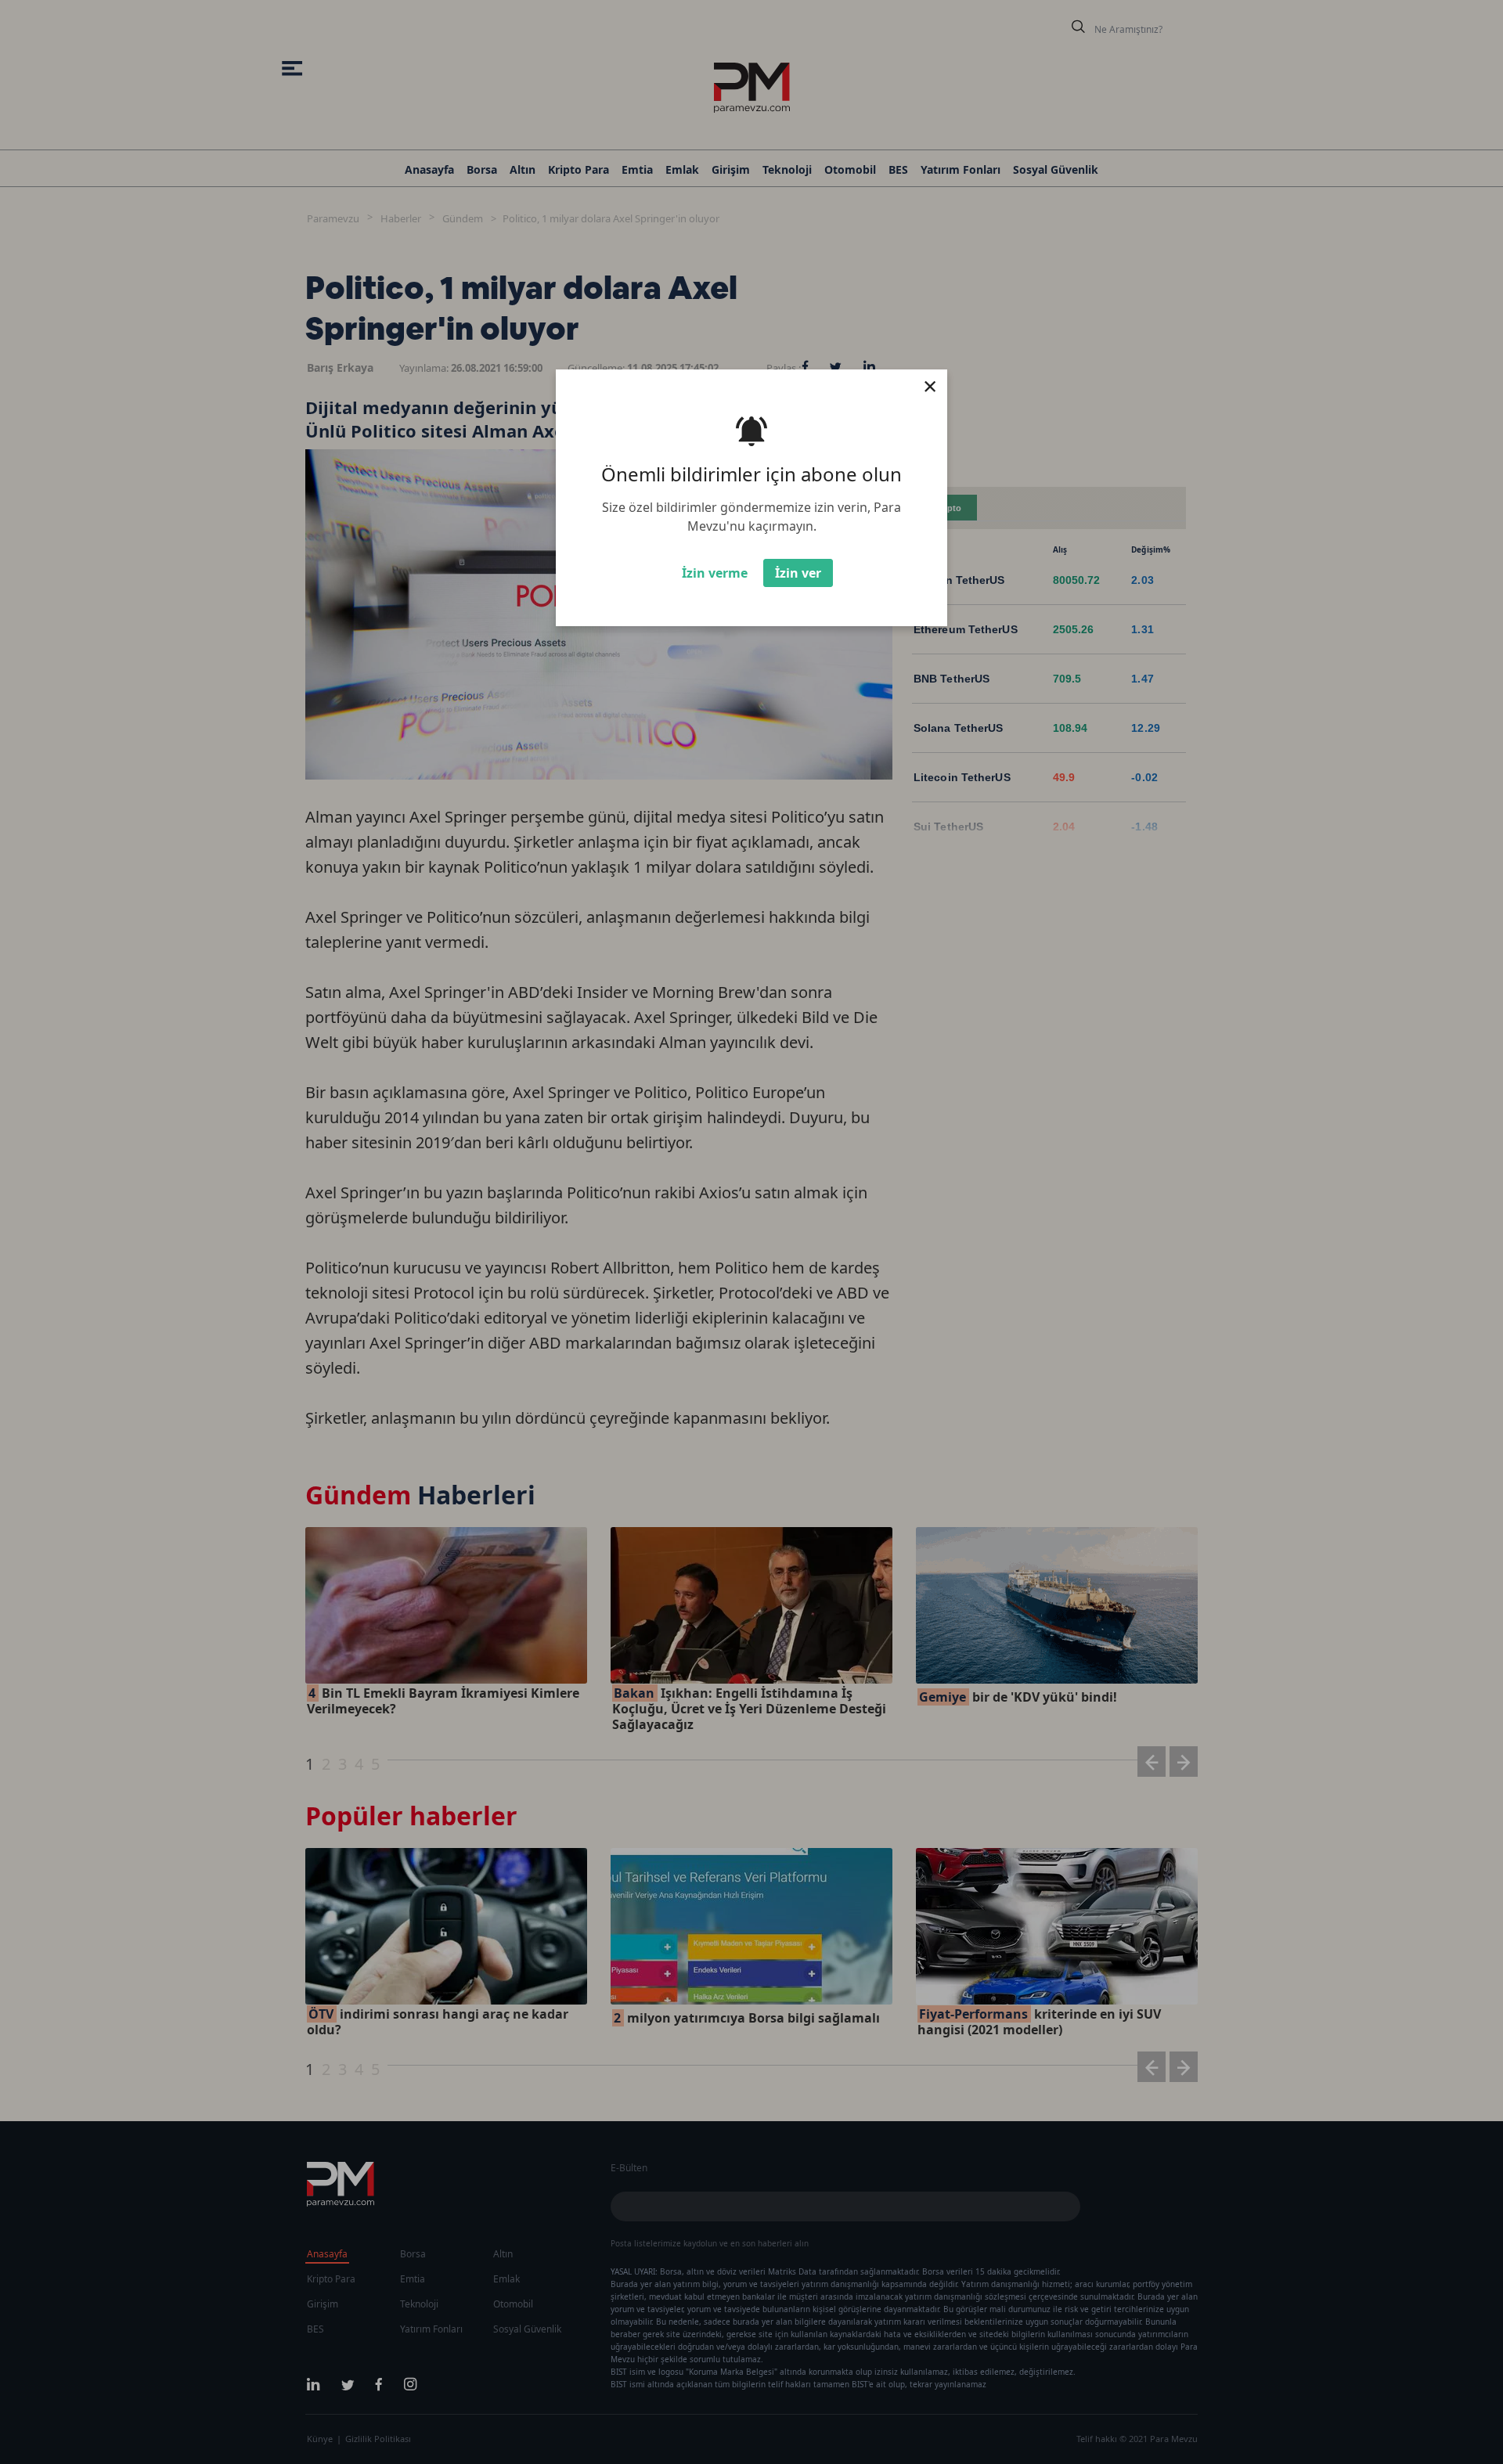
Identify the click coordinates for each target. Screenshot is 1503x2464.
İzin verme (715, 573)
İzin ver (798, 573)
